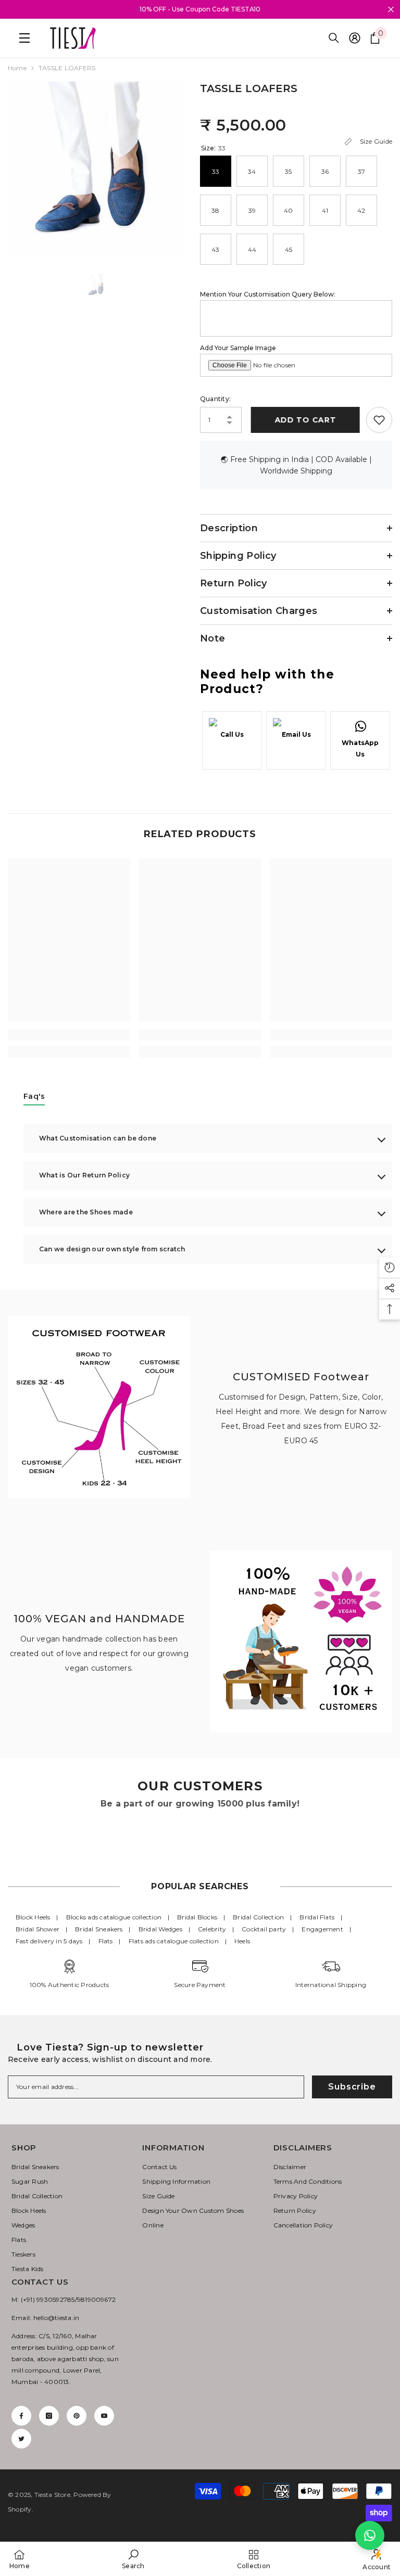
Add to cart (304, 420)
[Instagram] (49, 2416)
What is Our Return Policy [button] (84, 1175)
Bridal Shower (37, 1929)
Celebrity (212, 1929)
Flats (106, 1941)
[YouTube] (104, 2416)
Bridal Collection (258, 1917)
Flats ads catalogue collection (174, 1941)
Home (17, 68)
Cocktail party (264, 1929)
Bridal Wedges (160, 1929)
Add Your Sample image (238, 348)
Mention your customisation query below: (268, 294)
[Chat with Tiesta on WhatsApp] (370, 2535)
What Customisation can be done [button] (98, 1138)
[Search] (334, 38)
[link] (69, 1035)
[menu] (22, 38)
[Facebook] (21, 2416)
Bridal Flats (317, 1917)
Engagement (322, 1929)
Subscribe (352, 2087)
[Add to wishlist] (379, 420)
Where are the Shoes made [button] (86, 1212)
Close (391, 10)
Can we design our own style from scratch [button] (112, 1249)
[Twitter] (21, 2439)
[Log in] (355, 38)
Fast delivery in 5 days (49, 1941)
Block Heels (33, 1917)
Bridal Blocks (197, 1917)
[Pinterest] (77, 2416)
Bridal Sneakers (99, 1929)
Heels (242, 1941)
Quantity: (215, 399)
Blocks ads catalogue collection (114, 1917)
